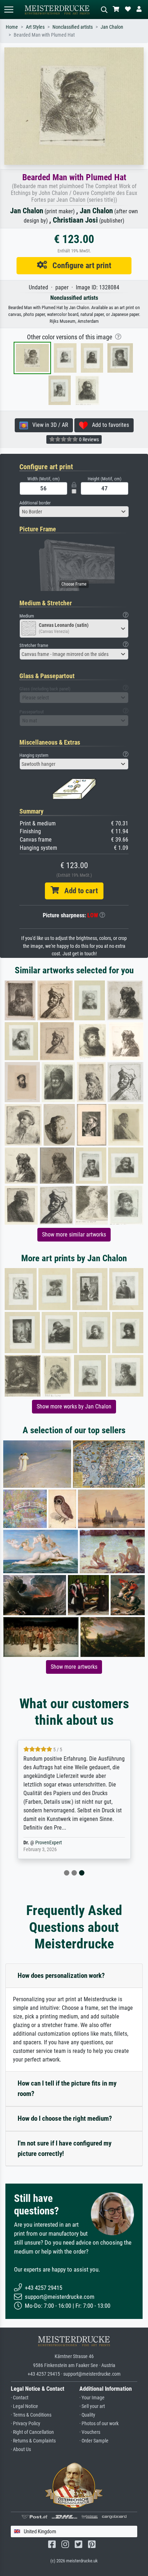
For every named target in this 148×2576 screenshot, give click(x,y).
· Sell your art (92, 2406)
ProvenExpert (48, 1843)
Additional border (35, 503)
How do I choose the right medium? (65, 2118)
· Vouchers (90, 2432)
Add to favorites (108, 425)
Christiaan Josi (75, 220)
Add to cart (78, 891)
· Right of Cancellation (32, 2432)
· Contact (20, 2398)
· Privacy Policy (26, 2424)
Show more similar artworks (74, 1235)
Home (12, 27)
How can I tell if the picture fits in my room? (67, 2088)
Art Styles (35, 27)
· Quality (87, 2415)
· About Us (21, 2449)
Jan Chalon (112, 27)
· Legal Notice (24, 2406)
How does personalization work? (61, 1976)
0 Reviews (88, 439)
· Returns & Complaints (33, 2441)
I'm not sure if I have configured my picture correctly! (64, 2148)
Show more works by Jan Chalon (74, 1406)
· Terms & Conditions (31, 2415)
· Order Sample (94, 2441)
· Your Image (92, 2398)
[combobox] (74, 512)
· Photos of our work (99, 2424)
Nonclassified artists (73, 27)
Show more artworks (74, 1667)
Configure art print (79, 265)
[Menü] (9, 10)
